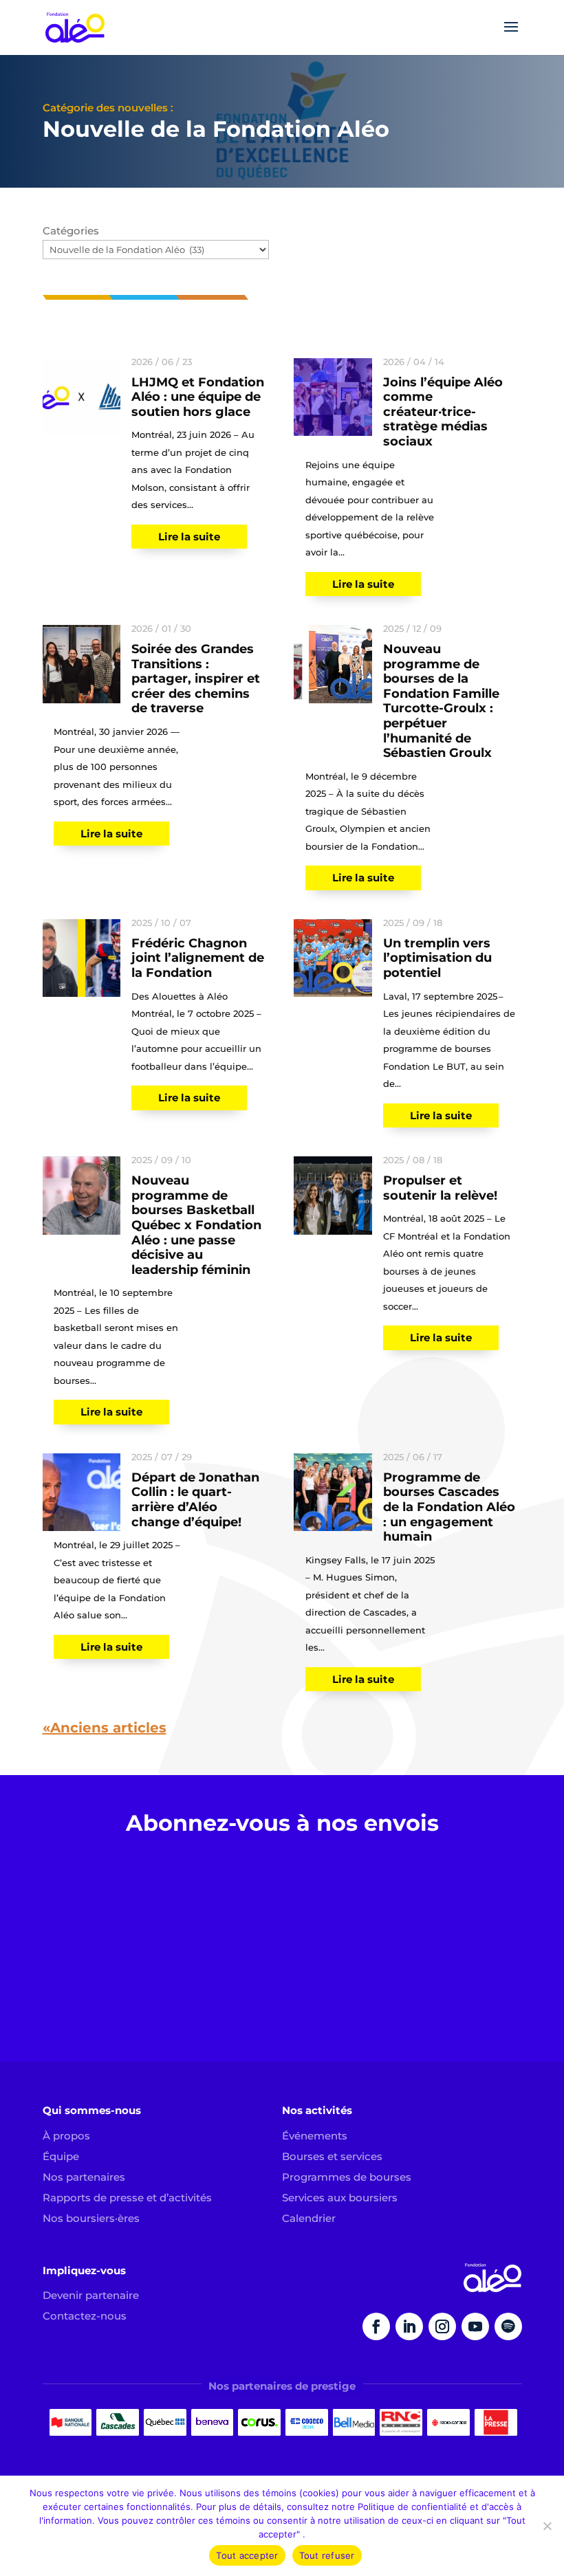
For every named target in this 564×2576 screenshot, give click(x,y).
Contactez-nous (85, 2316)
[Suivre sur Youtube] (475, 2326)
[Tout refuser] (547, 2526)
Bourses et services (332, 2156)
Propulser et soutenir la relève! (440, 1188)
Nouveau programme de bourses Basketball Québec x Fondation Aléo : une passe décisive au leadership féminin (196, 1225)
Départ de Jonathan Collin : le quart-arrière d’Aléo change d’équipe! (195, 1500)
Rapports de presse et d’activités (127, 2198)
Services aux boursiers (340, 2198)
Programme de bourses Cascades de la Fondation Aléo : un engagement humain (449, 1507)
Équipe (61, 2156)
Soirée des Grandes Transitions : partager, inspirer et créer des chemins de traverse (196, 679)
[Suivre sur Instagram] (442, 2326)
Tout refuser (327, 2555)
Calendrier (309, 2218)
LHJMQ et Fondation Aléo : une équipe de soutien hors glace (198, 397)
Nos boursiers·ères (91, 2218)
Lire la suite (189, 537)
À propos (66, 2136)
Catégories (71, 231)
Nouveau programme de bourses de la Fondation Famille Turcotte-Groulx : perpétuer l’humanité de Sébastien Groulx (441, 701)
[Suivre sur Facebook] (376, 2326)
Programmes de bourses (347, 2177)
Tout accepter (247, 2555)
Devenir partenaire (91, 2295)
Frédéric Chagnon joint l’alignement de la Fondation (198, 958)
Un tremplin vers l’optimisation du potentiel (437, 958)
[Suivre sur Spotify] (508, 2326)
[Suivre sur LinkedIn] (409, 2326)
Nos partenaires (84, 2177)
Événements (315, 2136)
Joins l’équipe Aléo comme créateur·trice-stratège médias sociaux (443, 412)
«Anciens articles (105, 1728)
